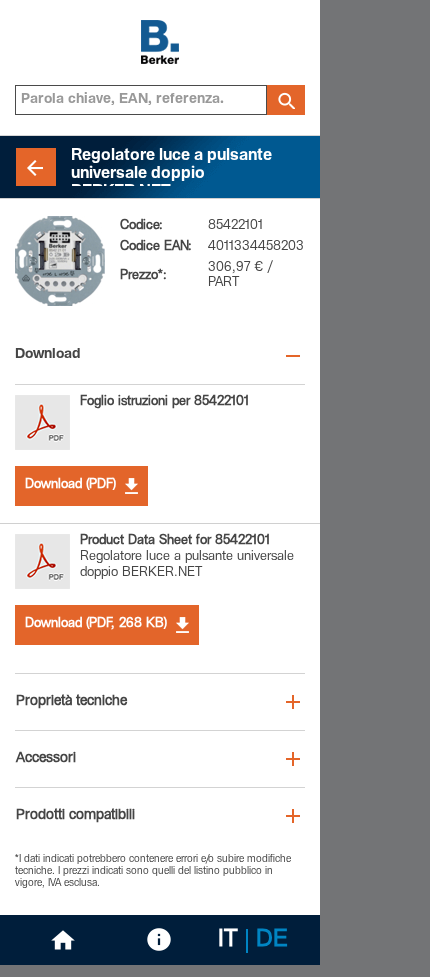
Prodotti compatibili (75, 816)
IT (228, 941)
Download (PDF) (70, 485)
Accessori (46, 759)
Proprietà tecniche (71, 702)
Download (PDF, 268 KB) (96, 624)
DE (272, 941)
